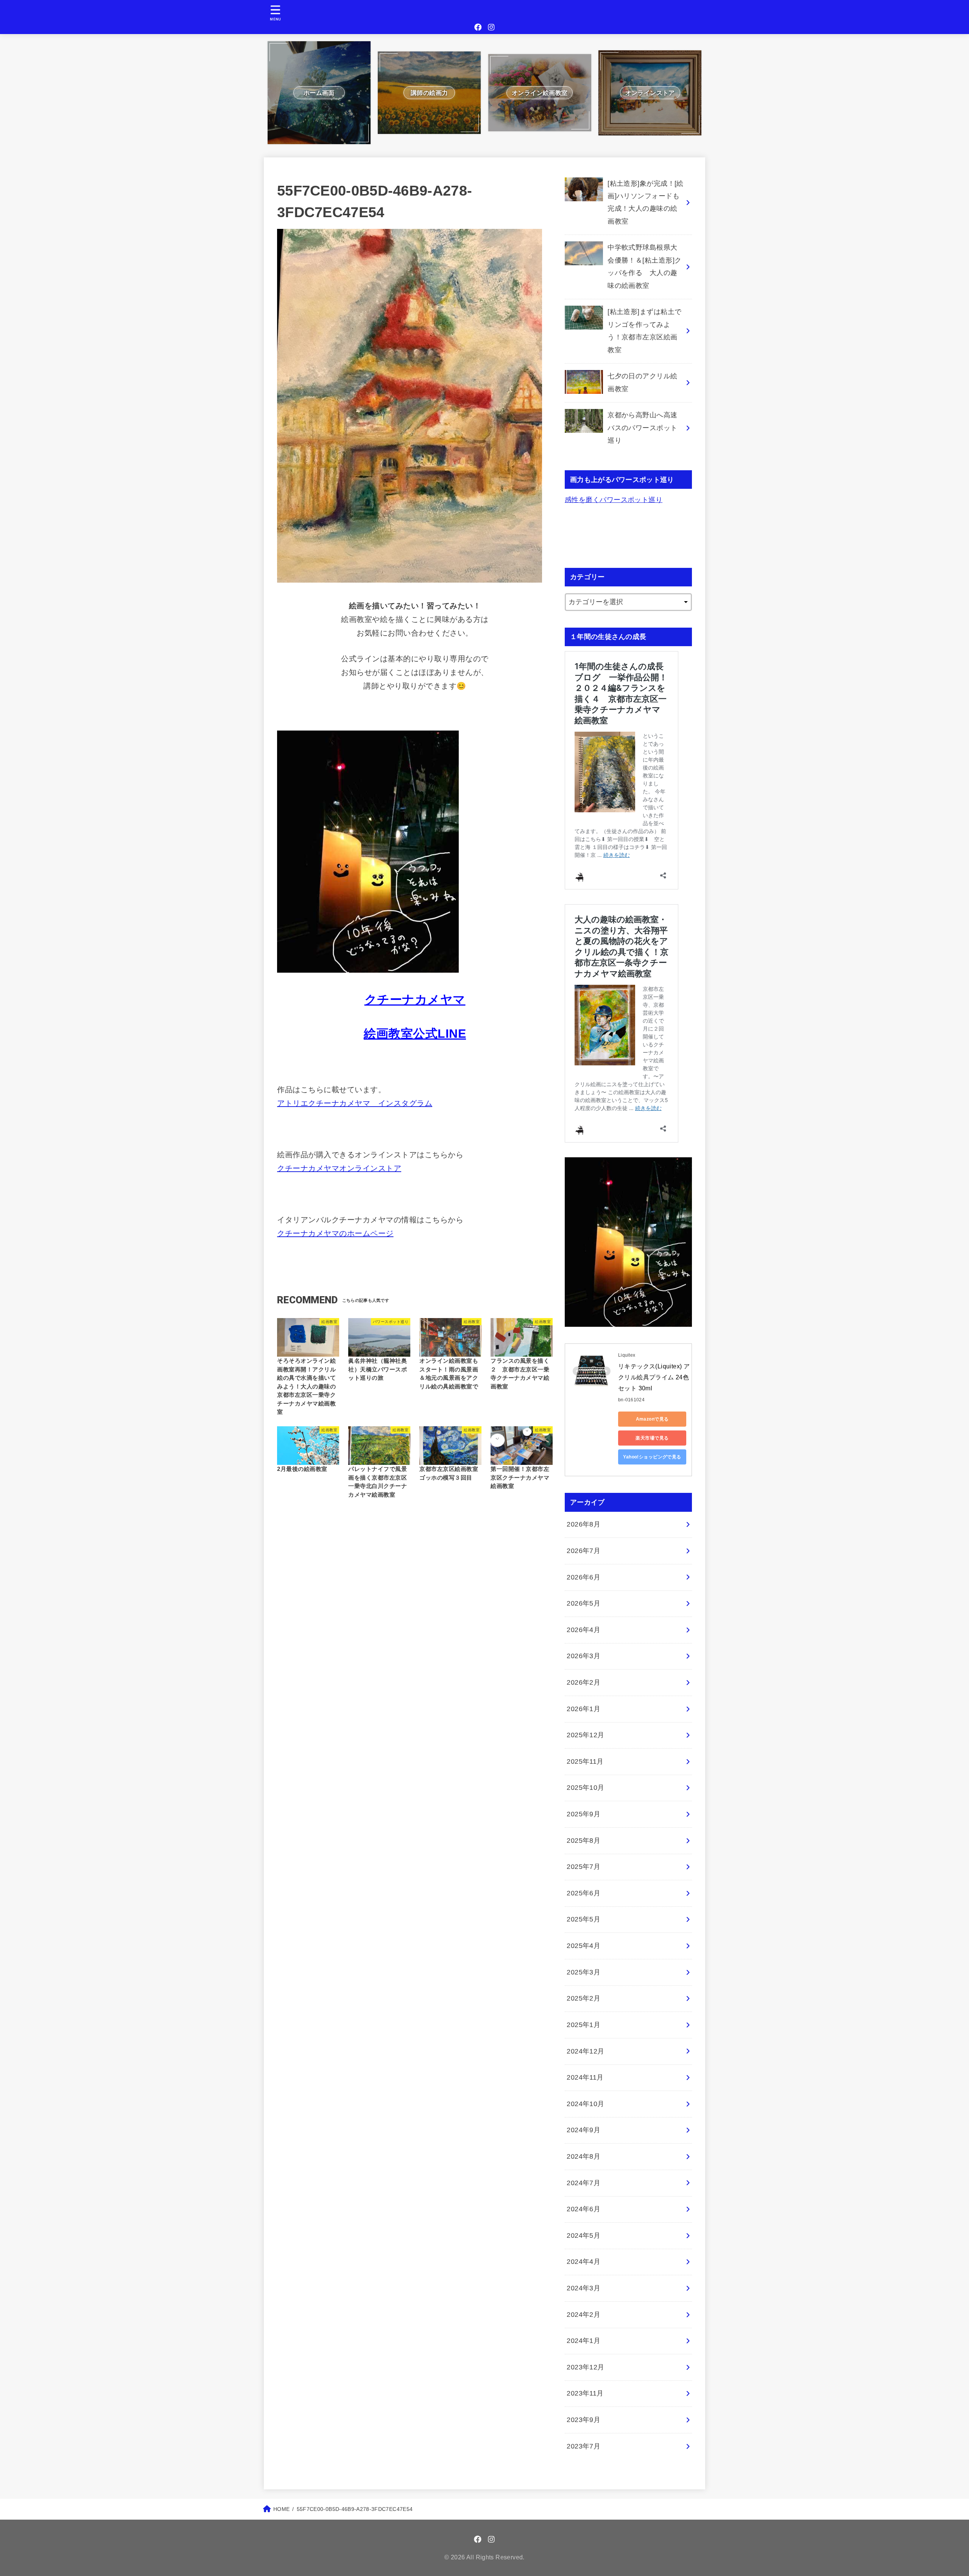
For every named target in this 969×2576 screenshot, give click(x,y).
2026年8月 (583, 1524)
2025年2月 (583, 1998)
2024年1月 (583, 2341)
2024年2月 (583, 2315)
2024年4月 (583, 2262)
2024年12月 (586, 2051)
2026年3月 (583, 1656)
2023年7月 (583, 2446)
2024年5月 (583, 2236)
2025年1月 (583, 2025)
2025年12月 (586, 1735)
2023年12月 (586, 2367)
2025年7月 (583, 1867)
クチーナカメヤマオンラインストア (339, 1168)
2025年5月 (583, 1919)
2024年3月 (583, 2288)
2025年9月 (583, 1814)
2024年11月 (585, 2077)
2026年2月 (583, 1682)
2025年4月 (583, 1946)
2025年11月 (585, 1761)
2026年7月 (583, 1551)
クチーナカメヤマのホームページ (335, 1233)
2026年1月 (583, 1709)
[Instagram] (491, 27)
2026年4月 (583, 1630)
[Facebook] (478, 27)
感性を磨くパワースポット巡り (614, 500)
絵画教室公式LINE (415, 1034)
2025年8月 (583, 1841)
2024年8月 (583, 2156)
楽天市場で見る (652, 1438)
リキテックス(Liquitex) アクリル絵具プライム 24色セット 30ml (654, 1377)
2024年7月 (583, 2183)
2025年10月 (586, 1788)
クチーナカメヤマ (415, 1000)
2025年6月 (583, 1893)
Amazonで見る (652, 1419)
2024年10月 (586, 2104)
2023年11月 (585, 2393)
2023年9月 (583, 2420)
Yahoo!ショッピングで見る (652, 1457)
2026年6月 (583, 1577)
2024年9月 (583, 2130)
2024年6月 (583, 2209)
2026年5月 (583, 1603)
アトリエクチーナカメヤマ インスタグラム (355, 1103)
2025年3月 (583, 1972)
